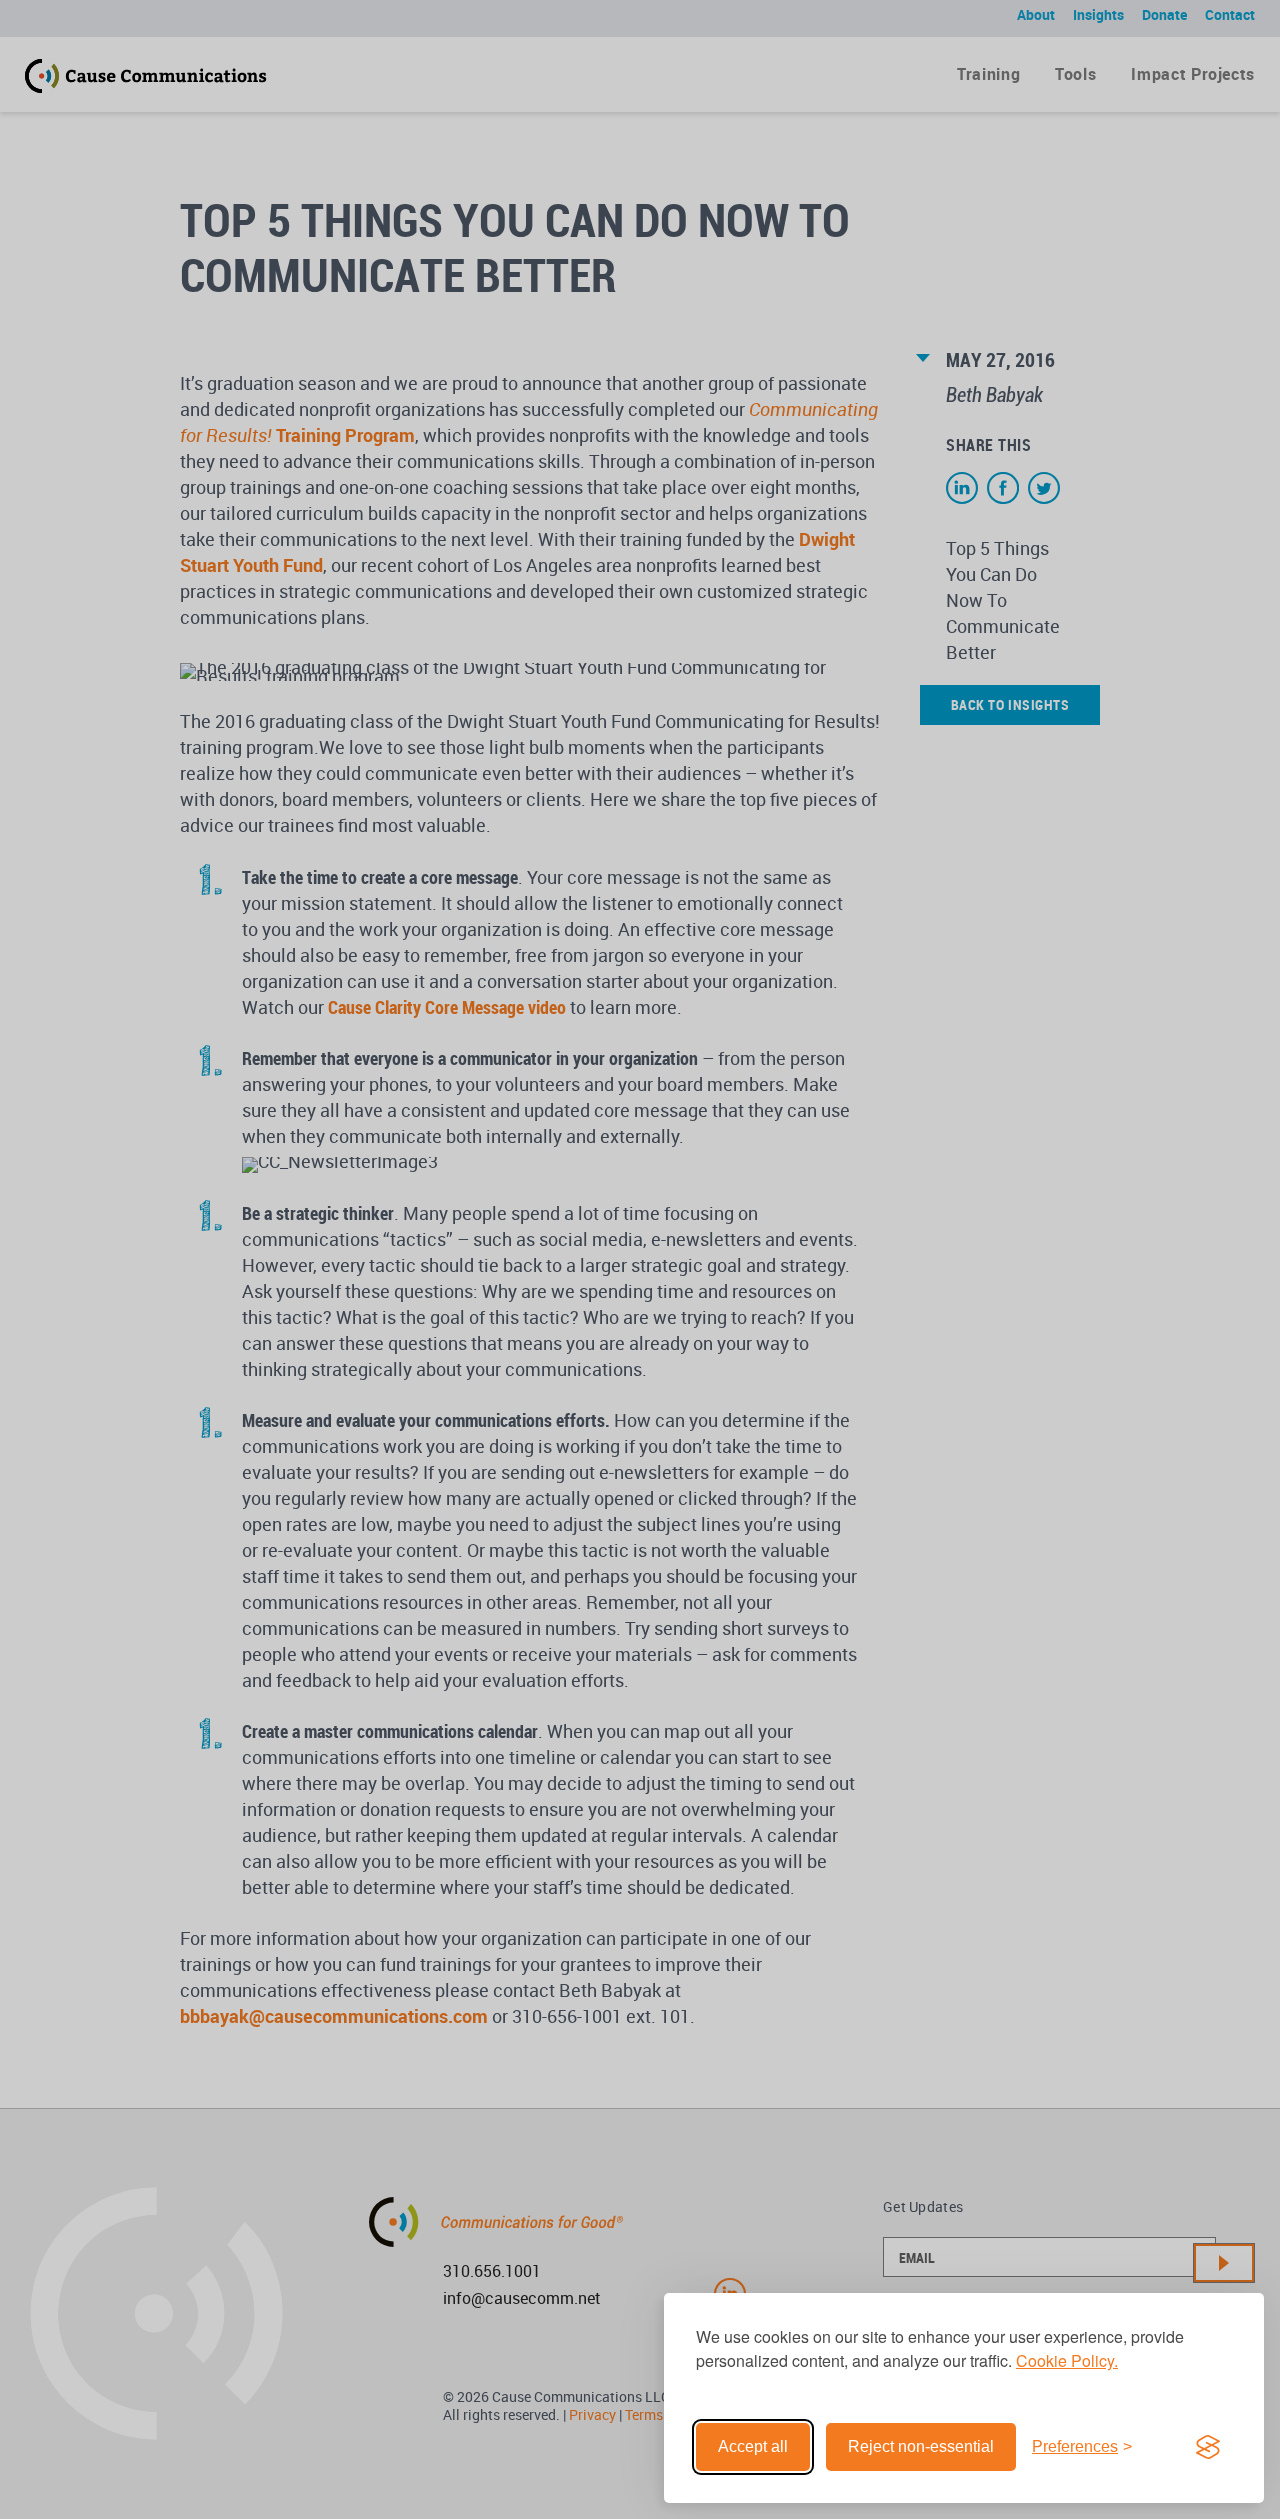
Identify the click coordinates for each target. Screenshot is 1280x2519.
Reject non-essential (921, 2446)
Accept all (753, 2446)
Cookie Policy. (1067, 2360)
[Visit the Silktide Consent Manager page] (1208, 2447)
